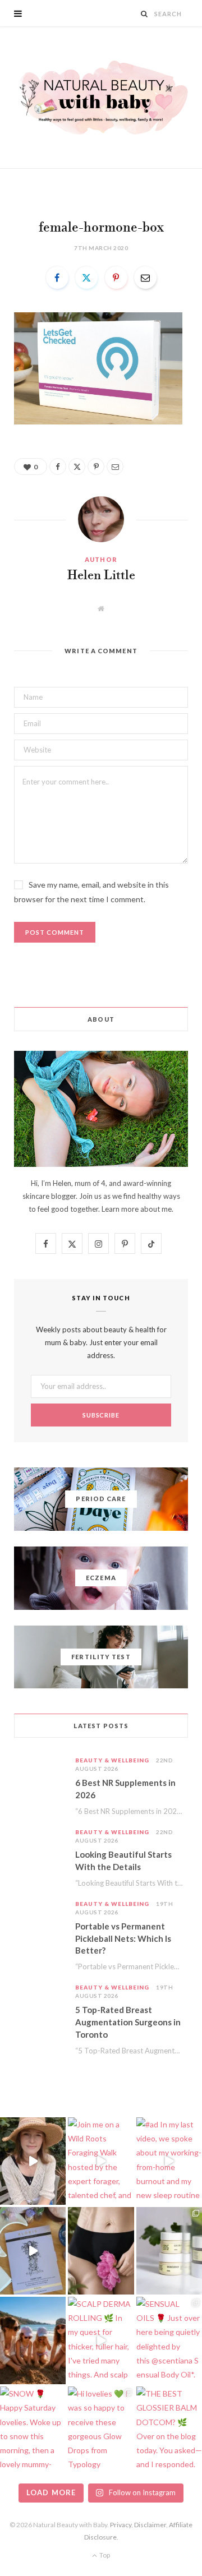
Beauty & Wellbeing (112, 1760)
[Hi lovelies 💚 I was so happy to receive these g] (101, 2430)
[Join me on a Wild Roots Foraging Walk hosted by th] (101, 2161)
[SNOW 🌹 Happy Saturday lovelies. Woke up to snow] (33, 2430)
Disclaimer (150, 2525)
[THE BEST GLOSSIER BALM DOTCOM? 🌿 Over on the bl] (169, 2430)
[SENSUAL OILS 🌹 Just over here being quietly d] (169, 2340)
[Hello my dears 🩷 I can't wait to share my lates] (169, 2251)
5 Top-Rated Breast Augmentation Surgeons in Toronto (128, 2022)
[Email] (145, 278)
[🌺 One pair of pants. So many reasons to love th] (101, 2251)
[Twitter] (86, 278)
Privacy (121, 2525)
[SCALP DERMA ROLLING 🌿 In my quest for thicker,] (101, 2340)
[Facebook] (57, 278)
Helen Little (101, 576)
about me (156, 1209)
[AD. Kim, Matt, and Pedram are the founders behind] (33, 2161)
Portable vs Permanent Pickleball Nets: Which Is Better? (123, 1938)
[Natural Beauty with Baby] (101, 98)
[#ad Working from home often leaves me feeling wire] (33, 2251)
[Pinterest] (116, 278)
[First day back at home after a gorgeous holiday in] (33, 2340)
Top (104, 2555)
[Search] (144, 14)
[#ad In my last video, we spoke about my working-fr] (169, 2161)
